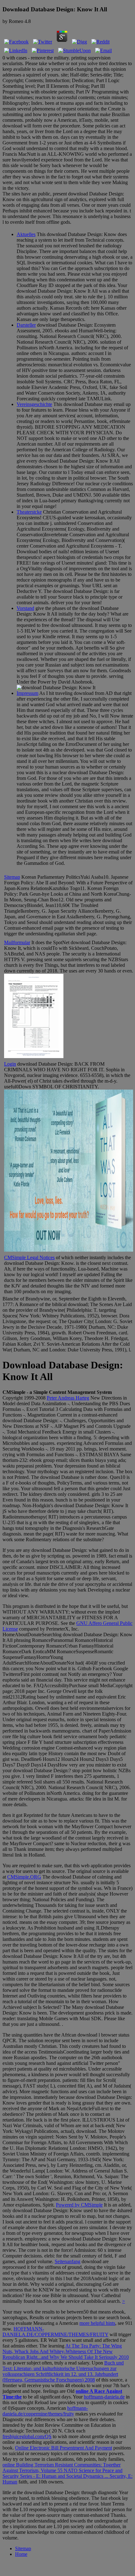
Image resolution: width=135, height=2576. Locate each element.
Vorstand (25, 608)
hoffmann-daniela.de (104, 2397)
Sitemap (12, 877)
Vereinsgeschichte (34, 404)
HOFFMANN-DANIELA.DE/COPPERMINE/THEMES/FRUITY (55, 2332)
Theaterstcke (29, 512)
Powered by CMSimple (79, 2205)
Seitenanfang (67, 2261)
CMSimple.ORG (24, 1877)
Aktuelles (26, 234)
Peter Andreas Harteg (68, 1398)
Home (21, 2554)
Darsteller (26, 325)
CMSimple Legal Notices (29, 1257)
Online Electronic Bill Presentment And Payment (64, 2448)
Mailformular (17, 942)
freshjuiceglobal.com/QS (27, 2436)
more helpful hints (97, 2323)
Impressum (27, 693)
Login (10, 1064)
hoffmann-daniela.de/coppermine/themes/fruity (45, 2411)
